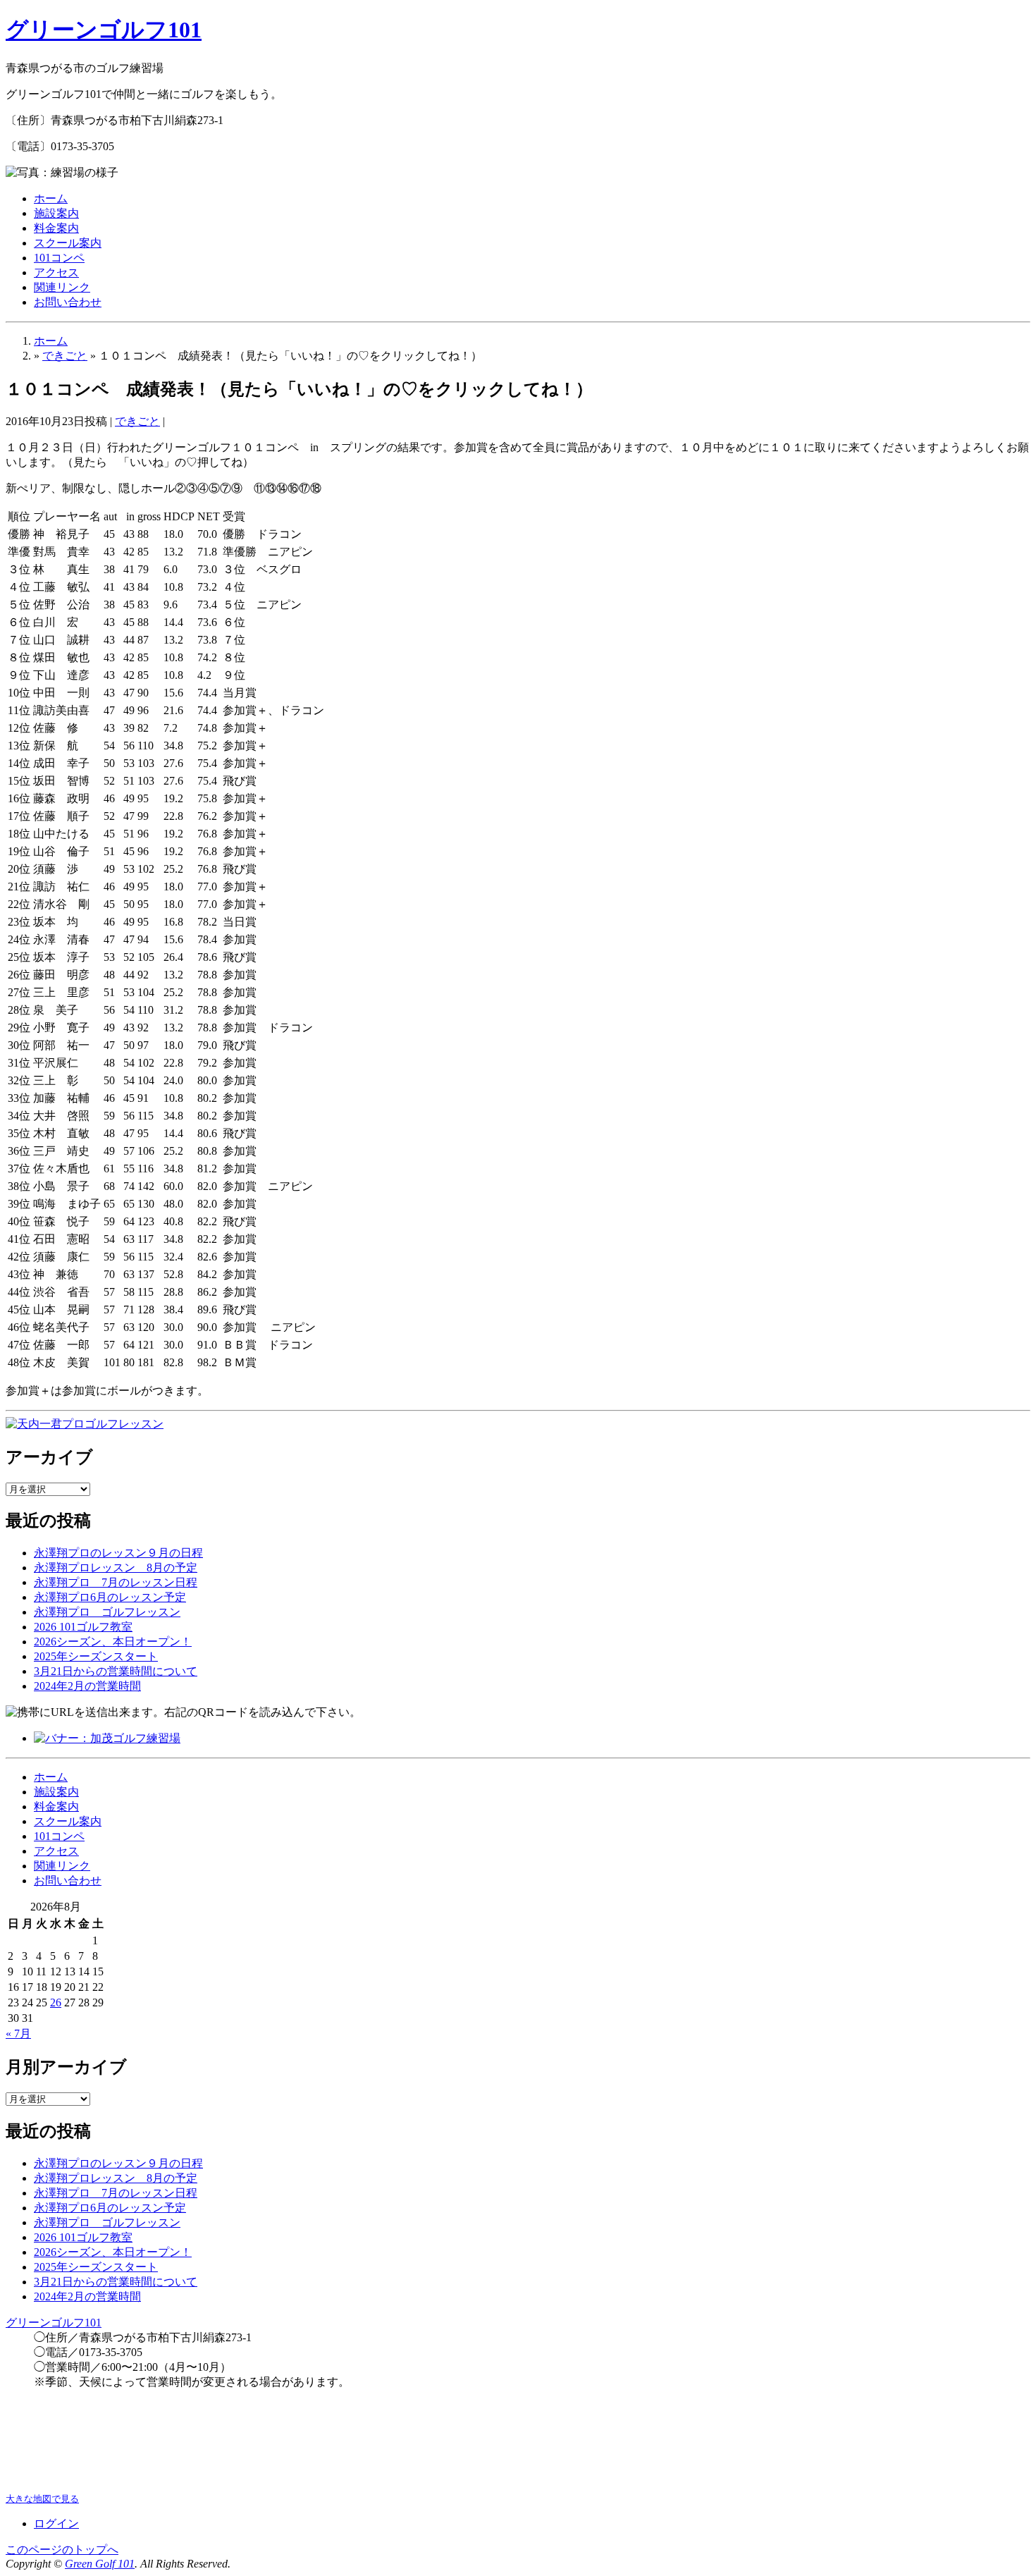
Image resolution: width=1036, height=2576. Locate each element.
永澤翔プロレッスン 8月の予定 (116, 1568)
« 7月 (18, 2034)
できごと (65, 356)
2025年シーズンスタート (96, 1656)
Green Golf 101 (100, 2564)
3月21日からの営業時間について (116, 1671)
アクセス (56, 272)
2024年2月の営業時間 (87, 1686)
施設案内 (56, 213)
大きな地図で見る (42, 2499)
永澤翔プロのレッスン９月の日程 (118, 1553)
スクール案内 (68, 243)
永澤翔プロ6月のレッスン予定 (110, 1597)
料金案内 (56, 228)
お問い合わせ (68, 302)
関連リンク (62, 287)
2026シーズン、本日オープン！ (113, 1642)
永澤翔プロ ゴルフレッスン (107, 1612)
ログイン (56, 2523)
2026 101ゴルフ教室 (83, 1627)
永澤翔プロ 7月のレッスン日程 (116, 1582)
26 (56, 2002)
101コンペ (59, 258)
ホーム (51, 198)
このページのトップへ (62, 2550)
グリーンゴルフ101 (104, 30)
